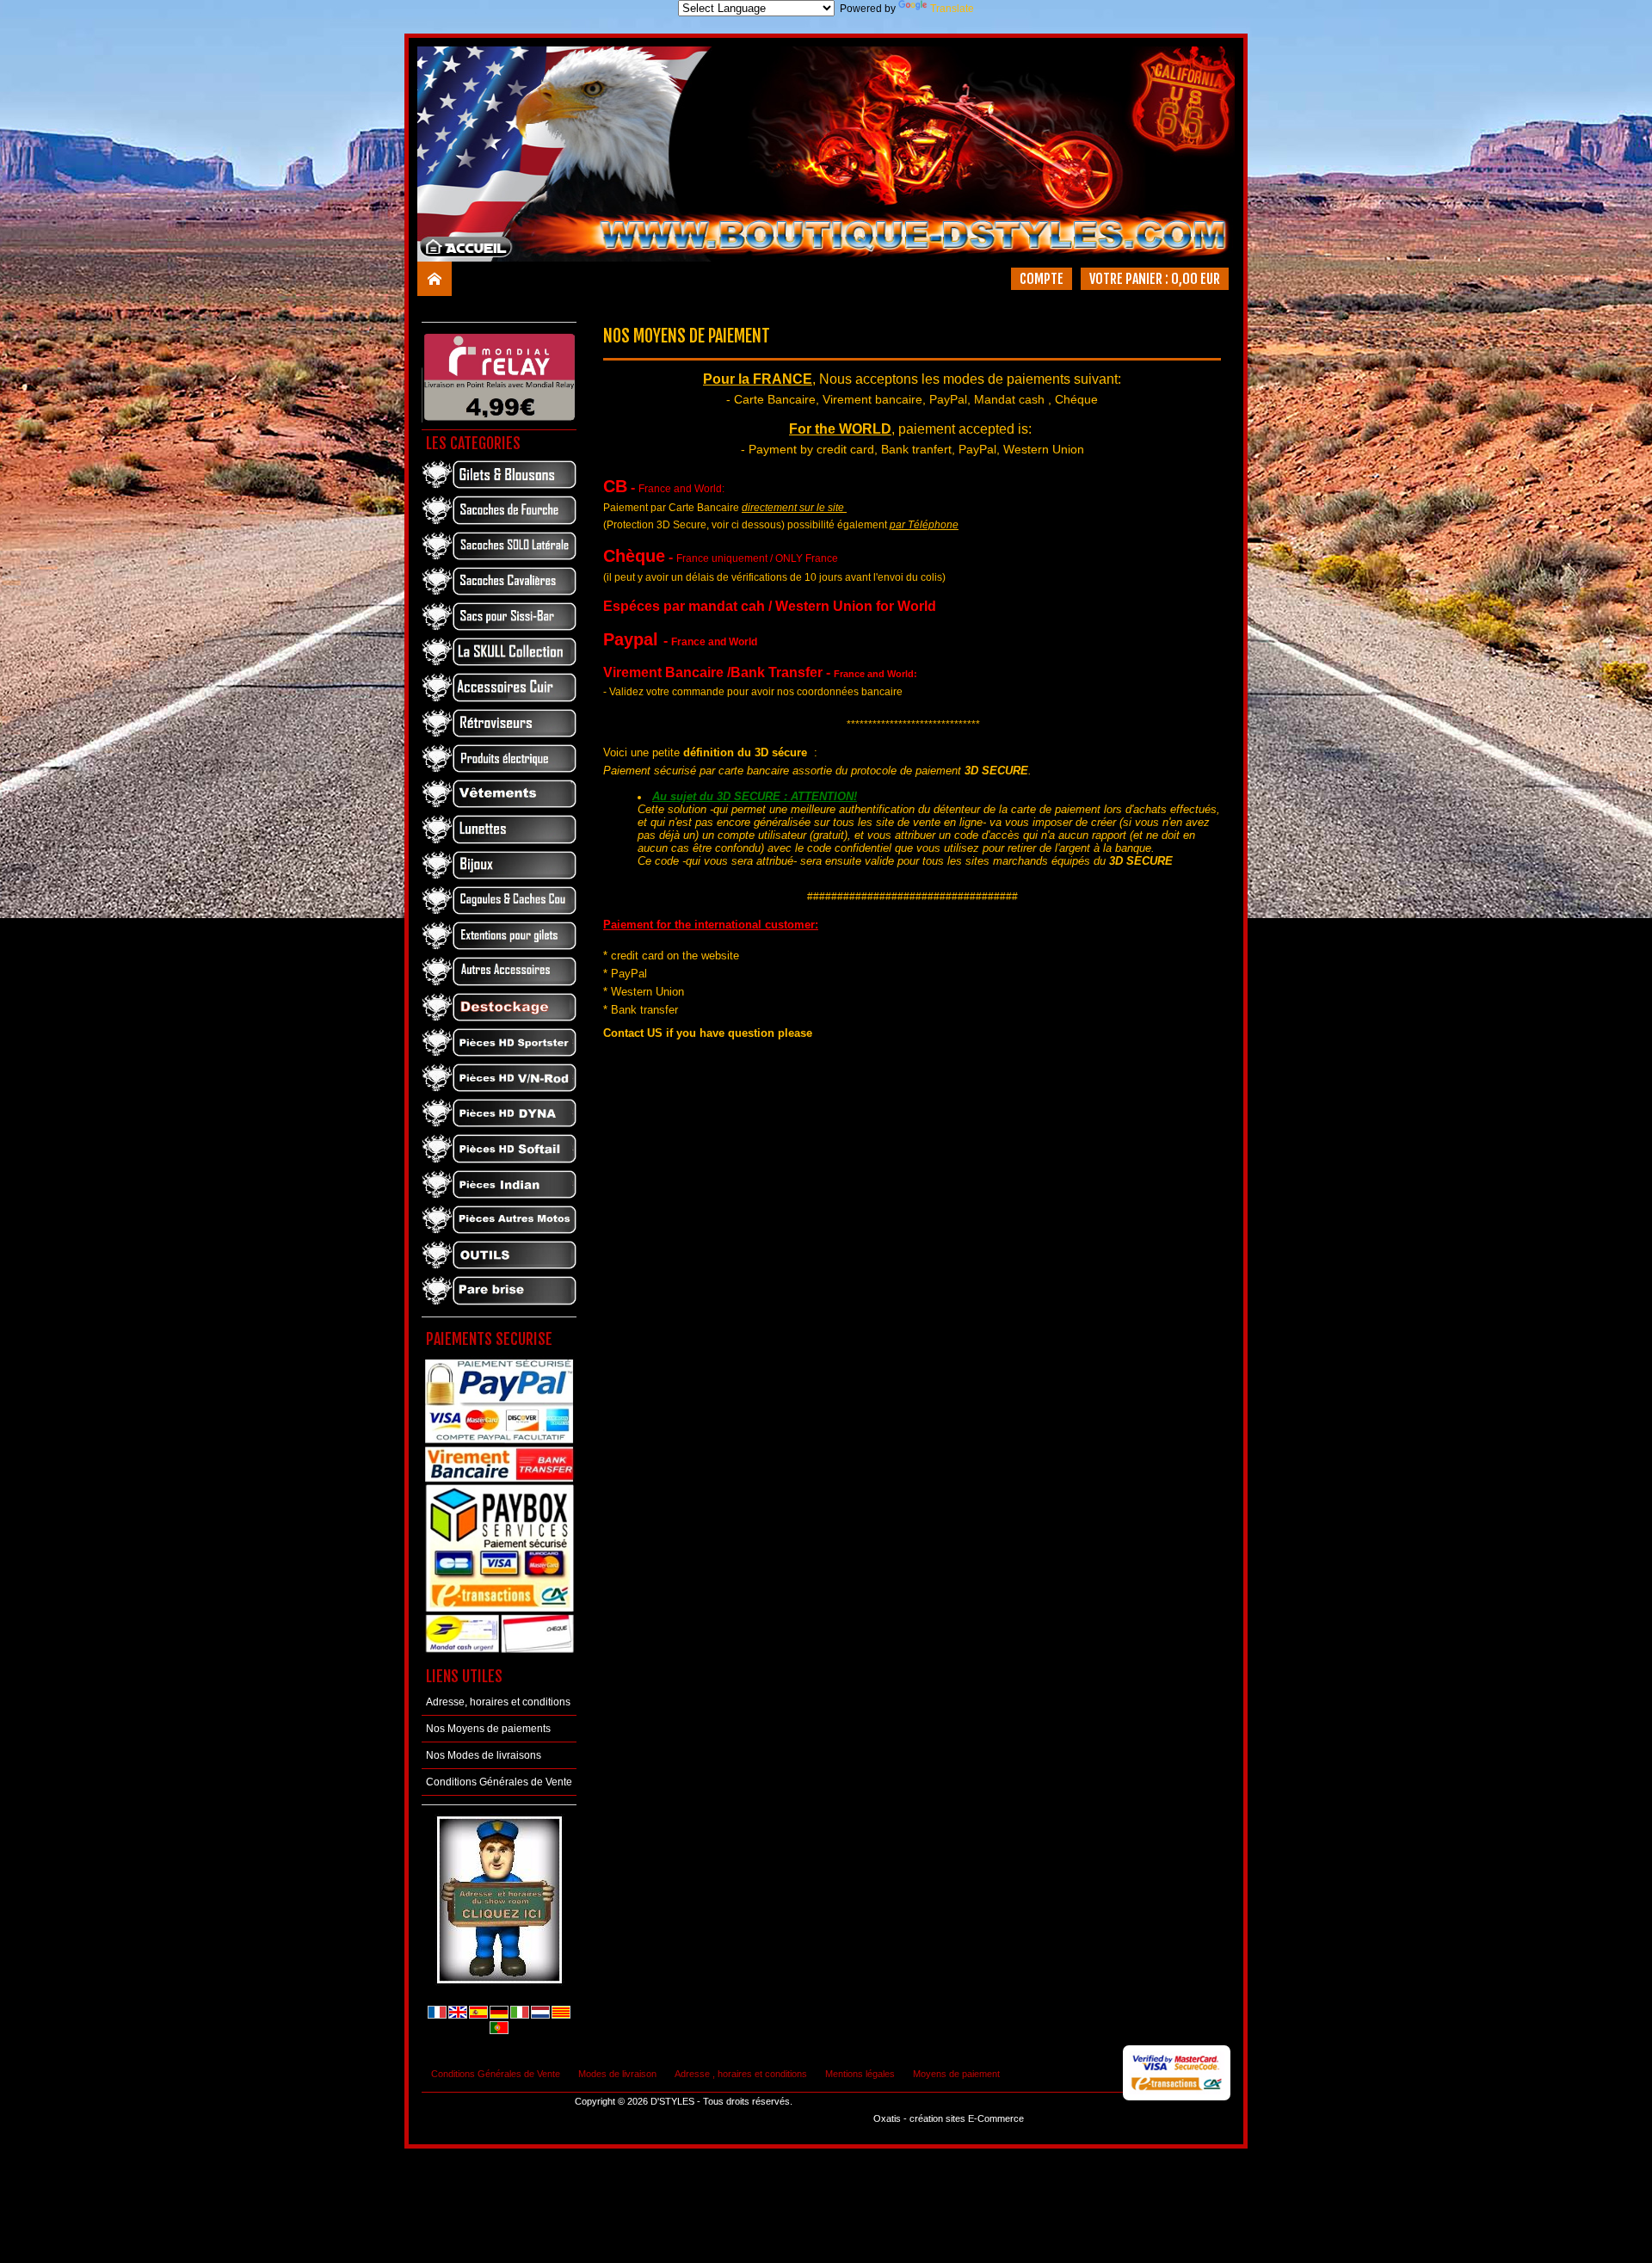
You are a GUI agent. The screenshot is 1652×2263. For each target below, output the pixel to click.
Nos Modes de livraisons (484, 1755)
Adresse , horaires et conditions (741, 2074)
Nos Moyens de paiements (488, 1729)
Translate (952, 9)
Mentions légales (860, 2074)
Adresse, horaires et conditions (498, 1702)
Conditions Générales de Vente (499, 1782)
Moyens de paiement (956, 2074)
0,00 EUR (1196, 279)
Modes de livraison (617, 2074)
